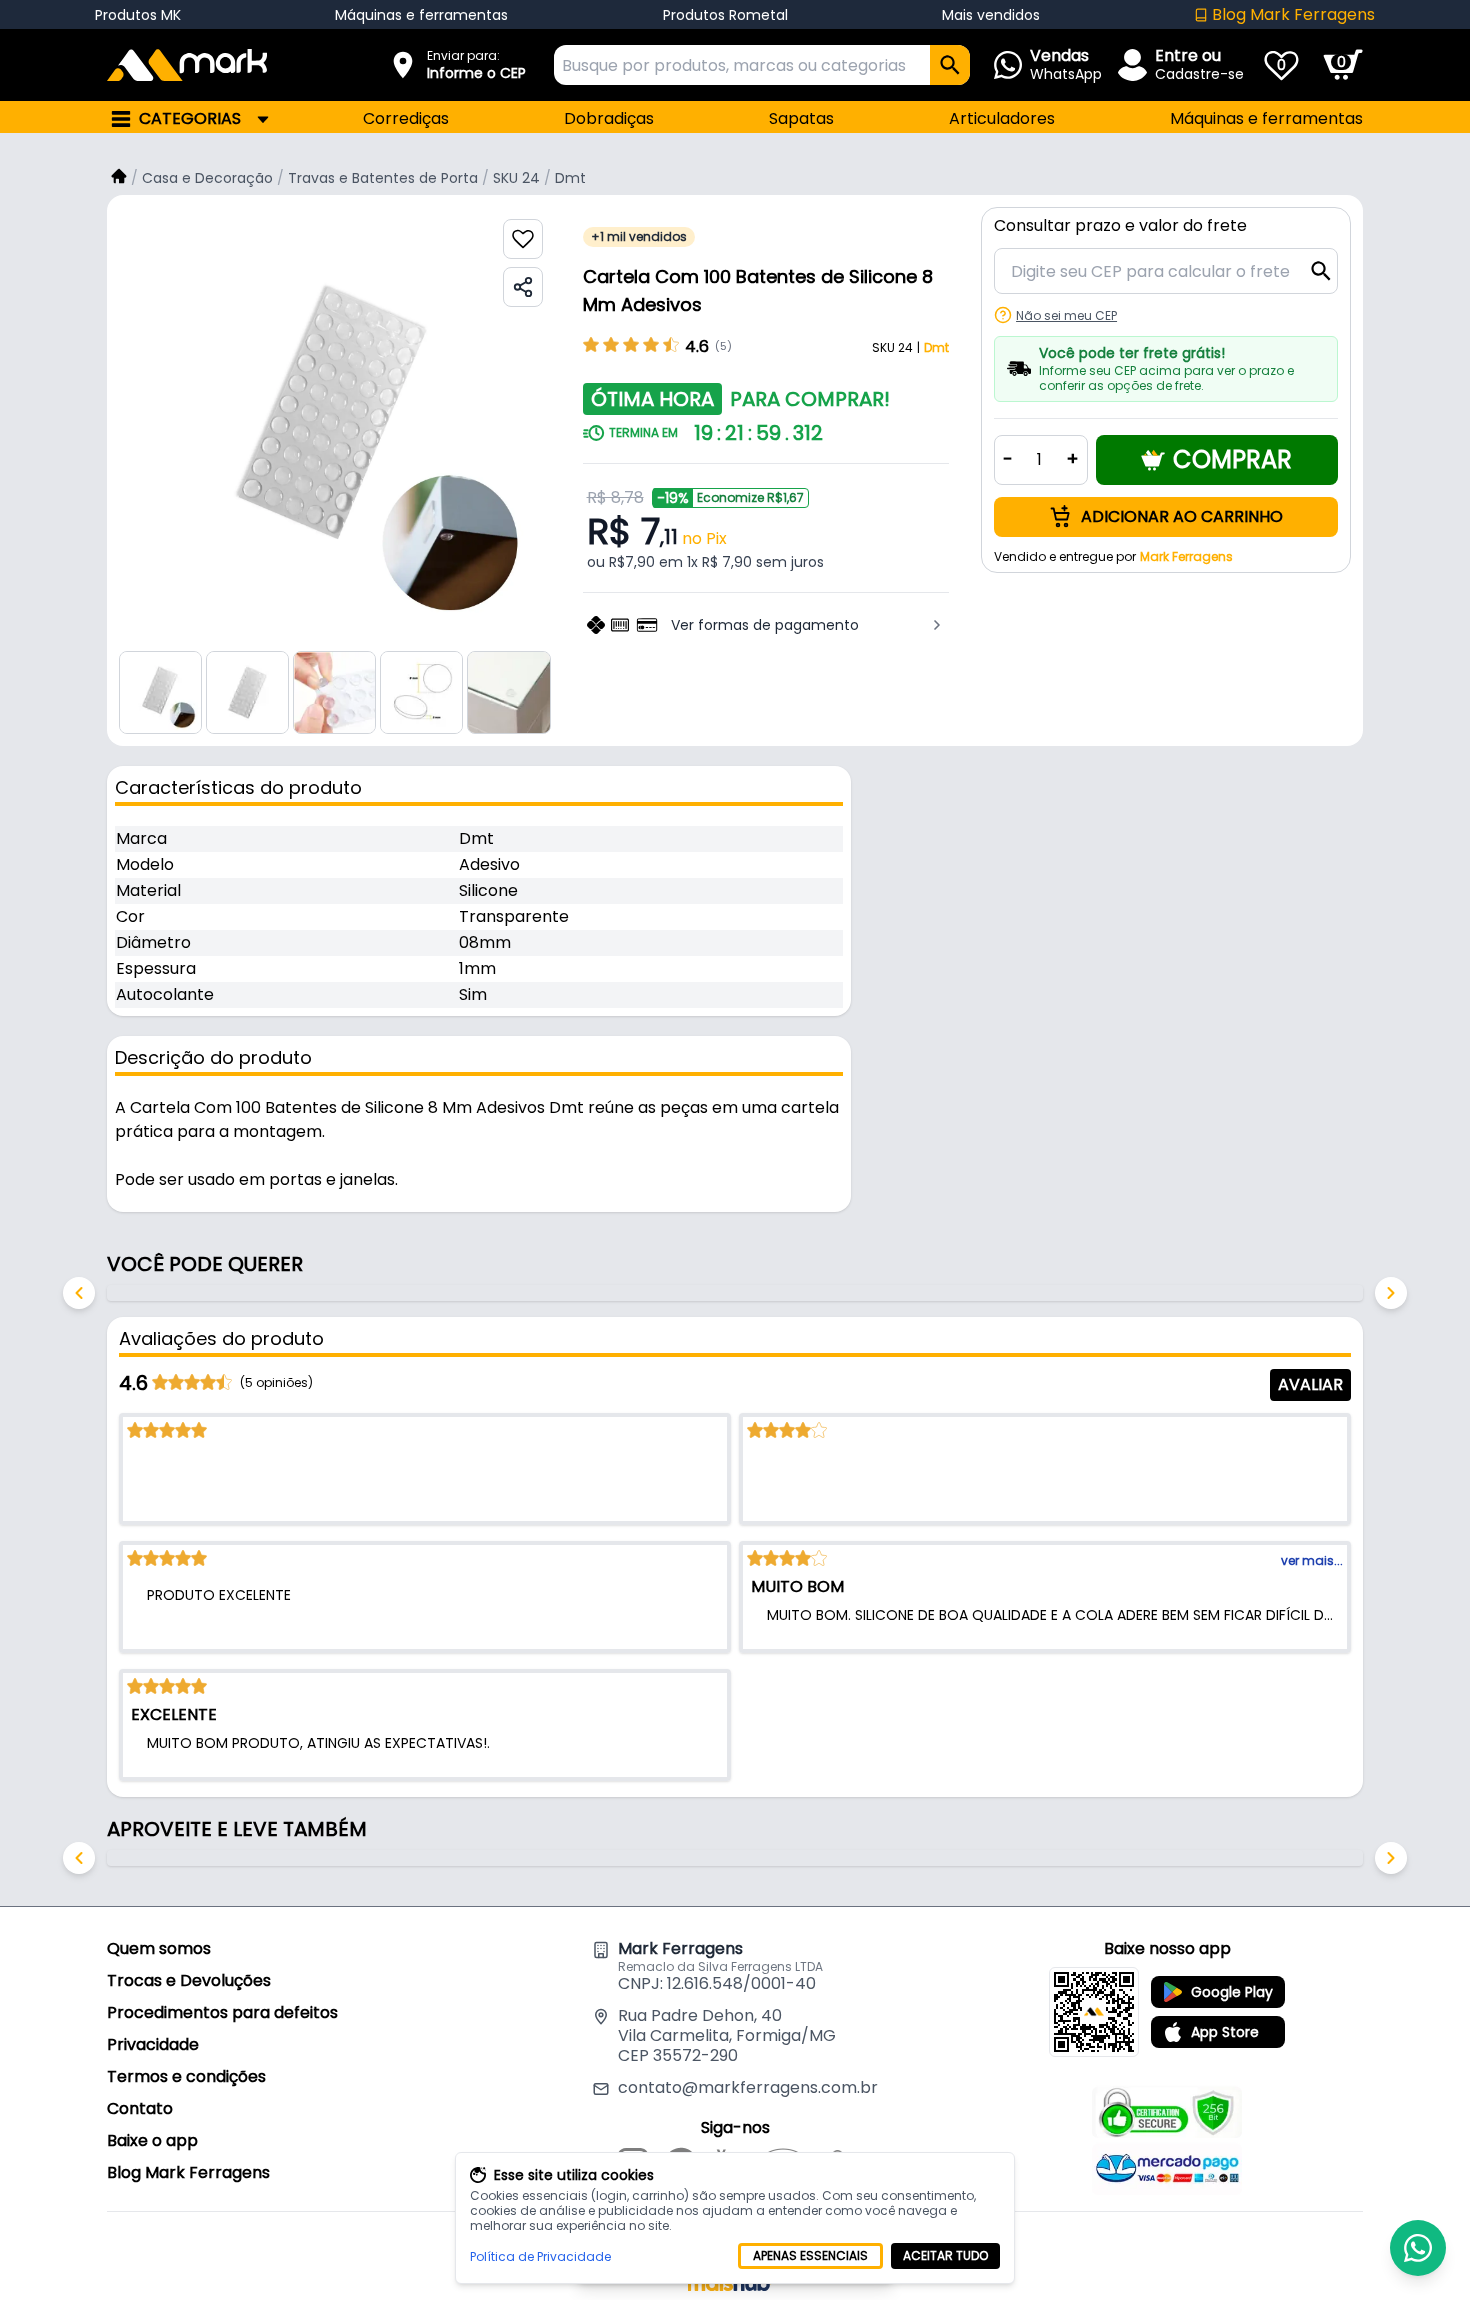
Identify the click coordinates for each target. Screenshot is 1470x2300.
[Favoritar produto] (523, 239)
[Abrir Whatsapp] (1418, 2248)
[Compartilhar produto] (523, 287)
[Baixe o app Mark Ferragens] (1094, 2012)
